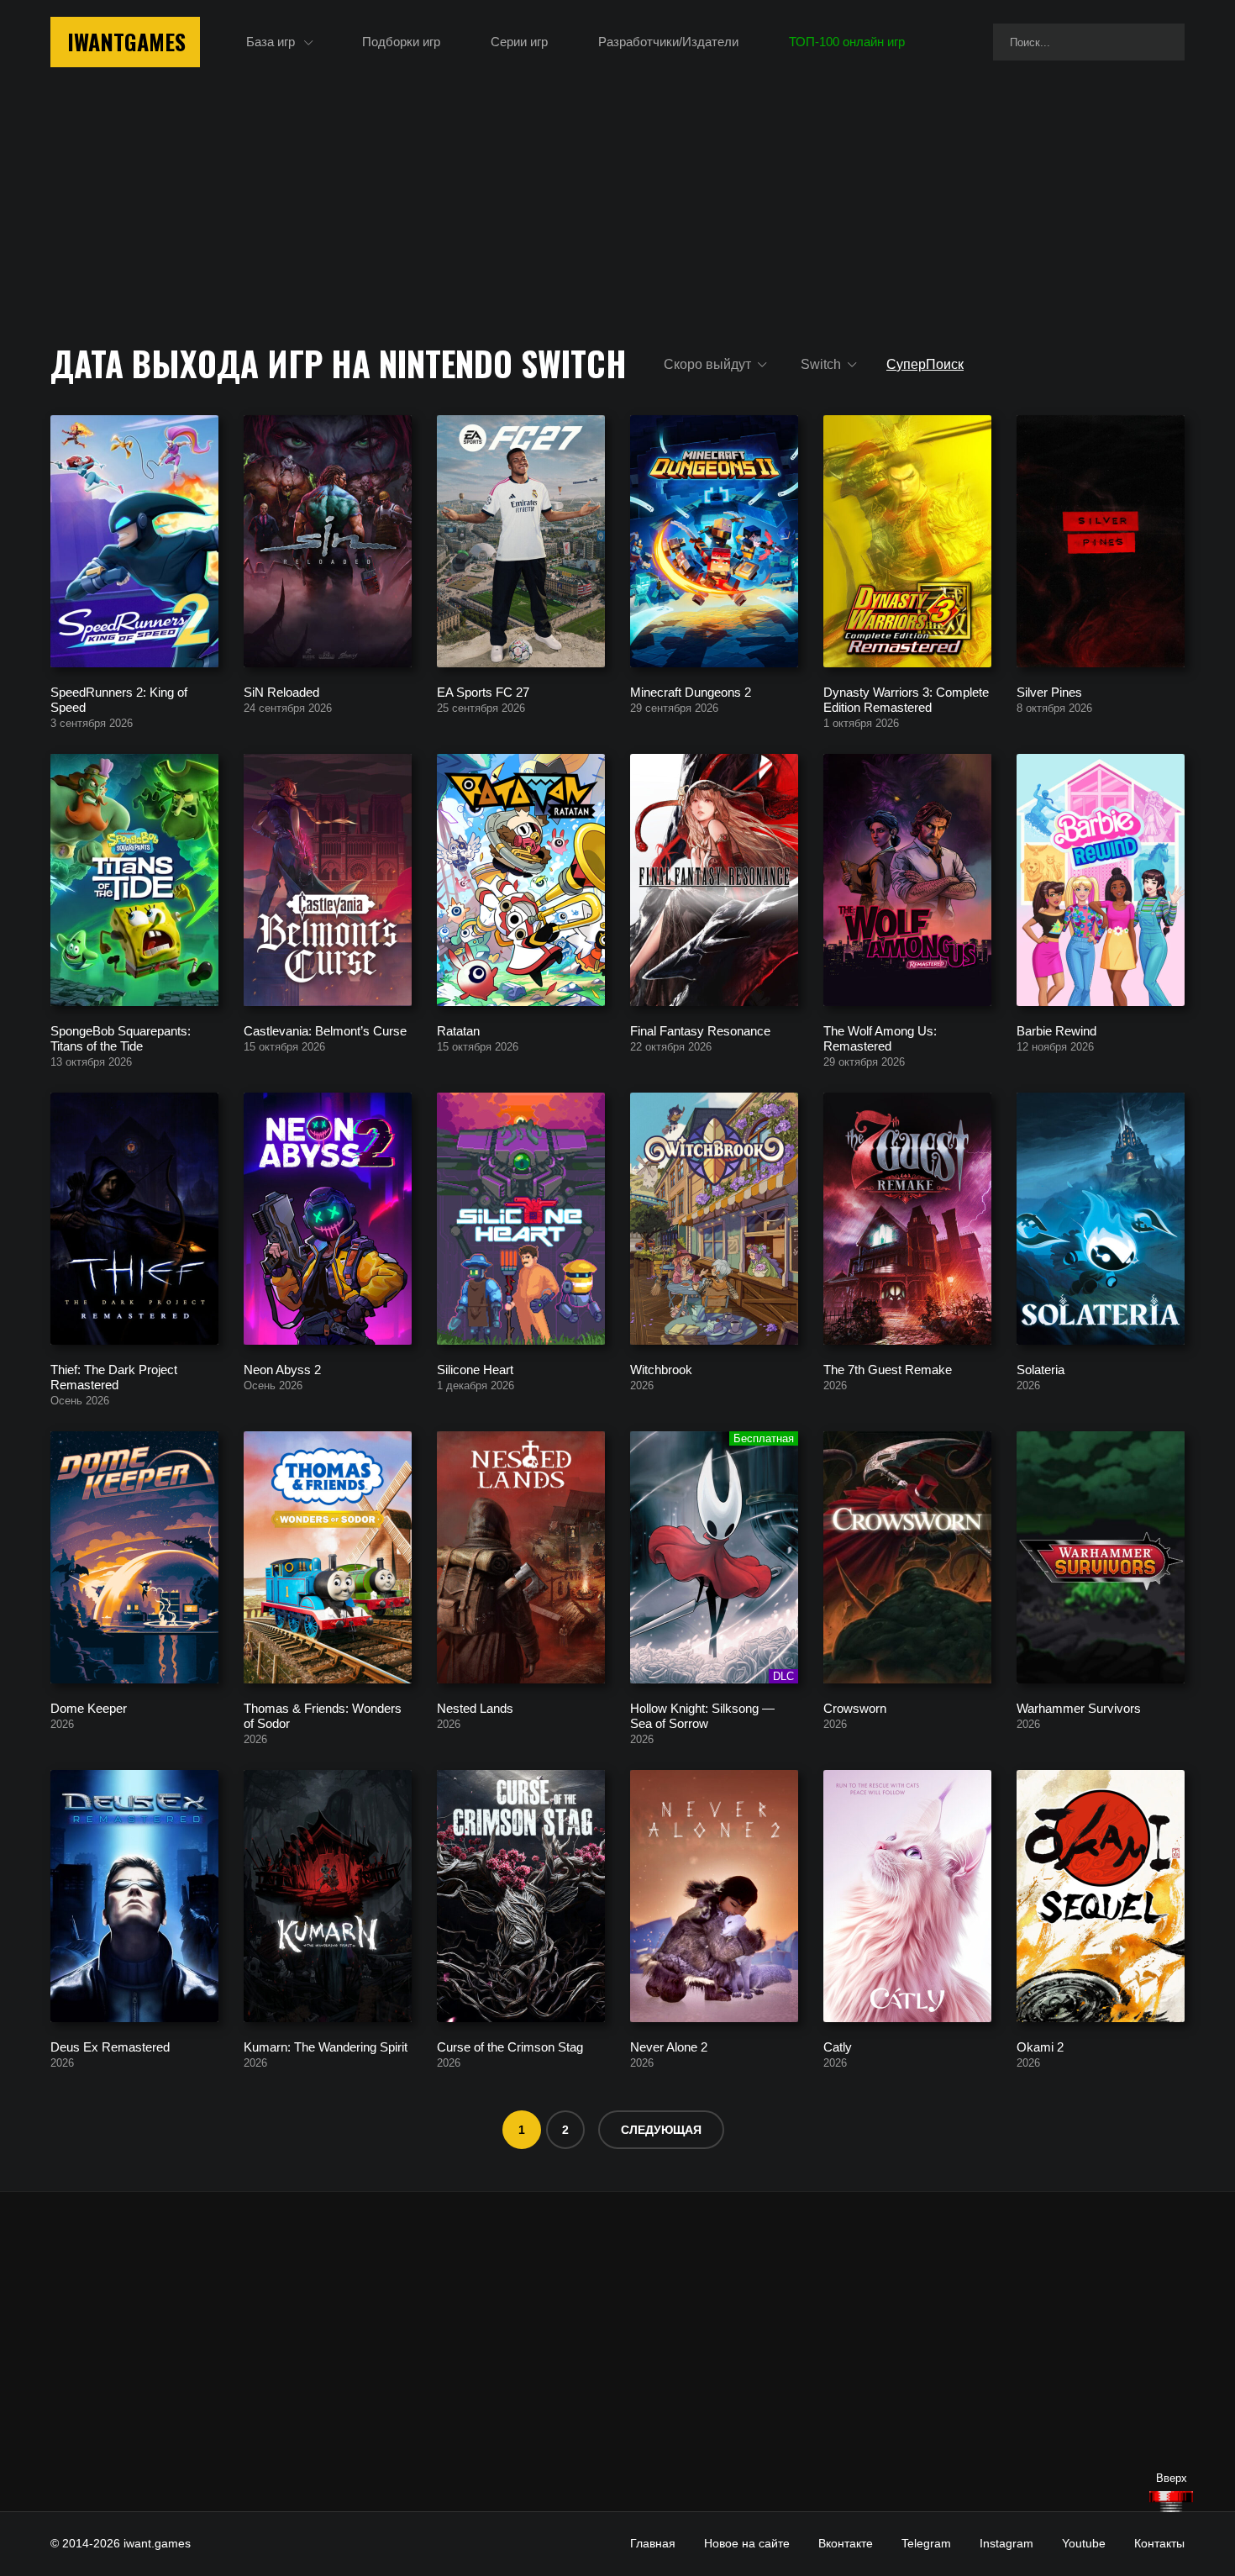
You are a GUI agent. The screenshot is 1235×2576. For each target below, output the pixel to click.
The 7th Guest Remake (888, 1369)
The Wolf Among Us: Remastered (880, 1038)
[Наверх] (1171, 2502)
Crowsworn (855, 1707)
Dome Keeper (89, 1707)
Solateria (1041, 1369)
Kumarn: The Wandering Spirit (326, 2046)
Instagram (1006, 2543)
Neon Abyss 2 (282, 1369)
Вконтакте (846, 2543)
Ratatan (458, 1030)
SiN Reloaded (281, 691)
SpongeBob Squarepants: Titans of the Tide (121, 1038)
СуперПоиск (925, 364)
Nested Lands (475, 1707)
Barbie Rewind (1056, 1030)
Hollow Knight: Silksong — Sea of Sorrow (702, 1715)
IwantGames (126, 42)
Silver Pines (1049, 691)
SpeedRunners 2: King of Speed (119, 699)
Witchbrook (661, 1369)
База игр (271, 42)
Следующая (661, 2130)
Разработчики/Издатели (668, 42)
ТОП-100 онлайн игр (847, 42)
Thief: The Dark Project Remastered (114, 1376)
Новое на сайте (747, 2543)
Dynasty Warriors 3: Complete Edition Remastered (906, 699)
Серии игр (519, 42)
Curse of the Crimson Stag (510, 2046)
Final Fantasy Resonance (700, 1030)
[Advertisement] (617, 2352)
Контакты (1159, 2543)
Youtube (1084, 2543)
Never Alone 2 (669, 2046)
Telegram (926, 2543)
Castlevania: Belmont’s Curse (325, 1030)
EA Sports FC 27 (483, 691)
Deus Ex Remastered (110, 2046)
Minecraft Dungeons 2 (691, 691)
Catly (838, 2046)
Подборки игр (401, 42)
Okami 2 (1040, 2046)
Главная (653, 2543)
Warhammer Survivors (1079, 1707)
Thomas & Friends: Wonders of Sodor (323, 1715)
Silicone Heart (475, 1369)
